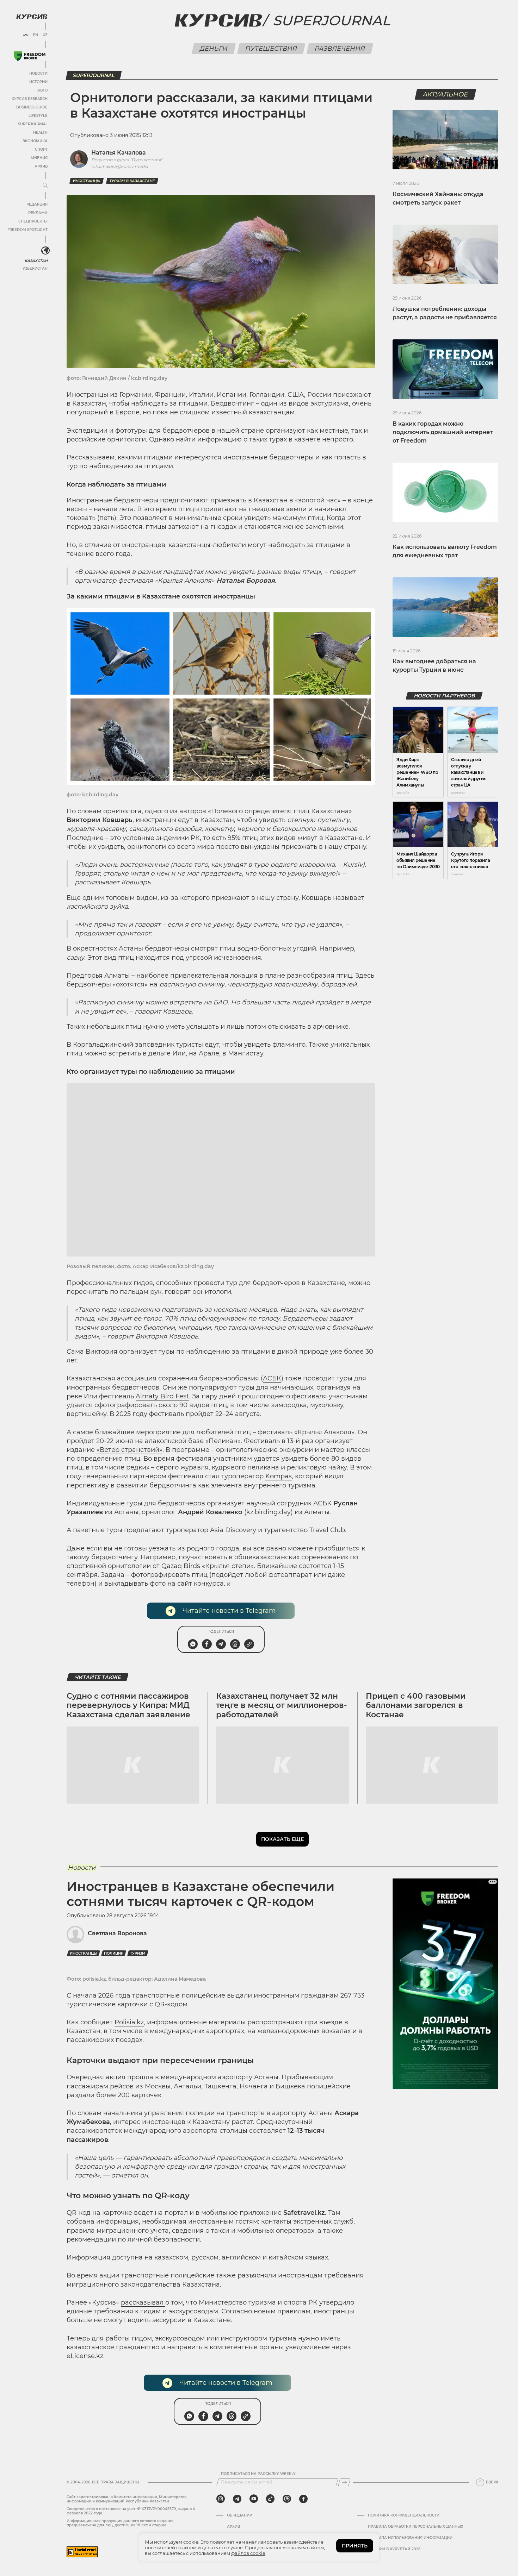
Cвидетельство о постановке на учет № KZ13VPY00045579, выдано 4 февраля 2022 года (131, 2511)
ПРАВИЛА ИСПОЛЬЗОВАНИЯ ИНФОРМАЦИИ (410, 2538)
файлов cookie (248, 2553)
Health (40, 133)
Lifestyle (38, 116)
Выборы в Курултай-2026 (394, 2549)
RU (26, 35)
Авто (42, 90)
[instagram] (221, 2499)
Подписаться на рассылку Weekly (258, 2474)
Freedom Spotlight (27, 230)
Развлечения (340, 49)
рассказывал (143, 2302)
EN (35, 35)
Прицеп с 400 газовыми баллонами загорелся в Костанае (416, 1705)
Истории (38, 82)
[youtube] (254, 2499)
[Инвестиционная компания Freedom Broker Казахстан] (30, 56)
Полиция (114, 1953)
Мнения (39, 158)
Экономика (35, 141)
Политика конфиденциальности (404, 2515)
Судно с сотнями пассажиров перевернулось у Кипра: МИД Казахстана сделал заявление (128, 1705)
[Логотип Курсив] (32, 17)
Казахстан (36, 261)
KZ (45, 35)
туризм (138, 1953)
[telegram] (237, 2499)
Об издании (240, 2515)
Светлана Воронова (117, 1933)
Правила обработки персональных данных (416, 2527)
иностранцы (87, 181)
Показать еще (282, 1839)
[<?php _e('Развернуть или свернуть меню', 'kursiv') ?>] (45, 251)
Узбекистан (35, 268)
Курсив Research (30, 99)
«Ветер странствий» (129, 1450)
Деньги (214, 49)
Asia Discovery (233, 1530)
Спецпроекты (33, 221)
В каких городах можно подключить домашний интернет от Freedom (443, 432)
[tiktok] (270, 2499)
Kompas (279, 1476)
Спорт (41, 149)
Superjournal (331, 20)
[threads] (287, 2499)
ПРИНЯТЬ (355, 2546)
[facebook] (303, 2499)
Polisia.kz (129, 2022)
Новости (38, 73)
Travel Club (327, 1530)
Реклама (38, 213)
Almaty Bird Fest (162, 1396)
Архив (41, 166)
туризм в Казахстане (132, 181)
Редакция (37, 204)
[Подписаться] (344, 2482)
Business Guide (32, 107)
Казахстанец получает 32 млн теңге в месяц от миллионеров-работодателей (281, 1705)
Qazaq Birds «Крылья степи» (208, 1566)
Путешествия (271, 49)
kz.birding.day (269, 1512)
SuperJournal (33, 124)
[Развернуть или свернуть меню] (45, 186)
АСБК (272, 1378)
